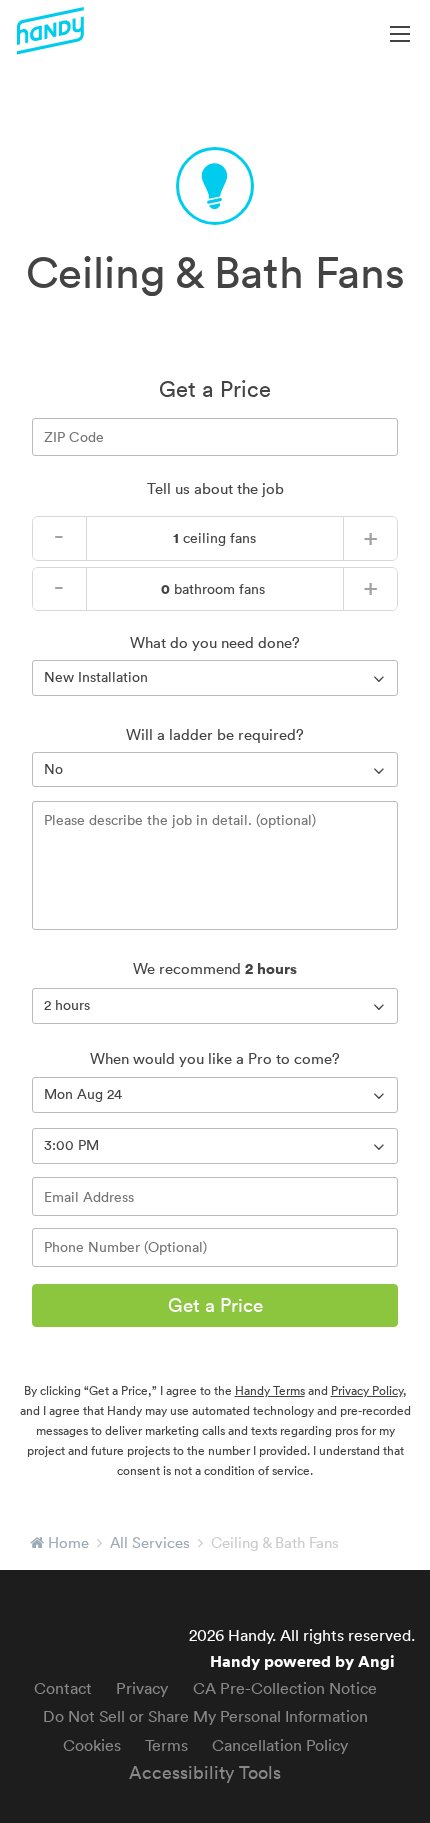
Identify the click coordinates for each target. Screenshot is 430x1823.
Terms (166, 1745)
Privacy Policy (367, 1390)
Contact (63, 1688)
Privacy (142, 1688)
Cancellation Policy (280, 1745)
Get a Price (215, 1305)
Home (68, 1542)
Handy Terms (270, 1390)
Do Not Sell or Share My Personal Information (205, 1716)
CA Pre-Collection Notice (285, 1688)
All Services (150, 1542)
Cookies (92, 1745)
